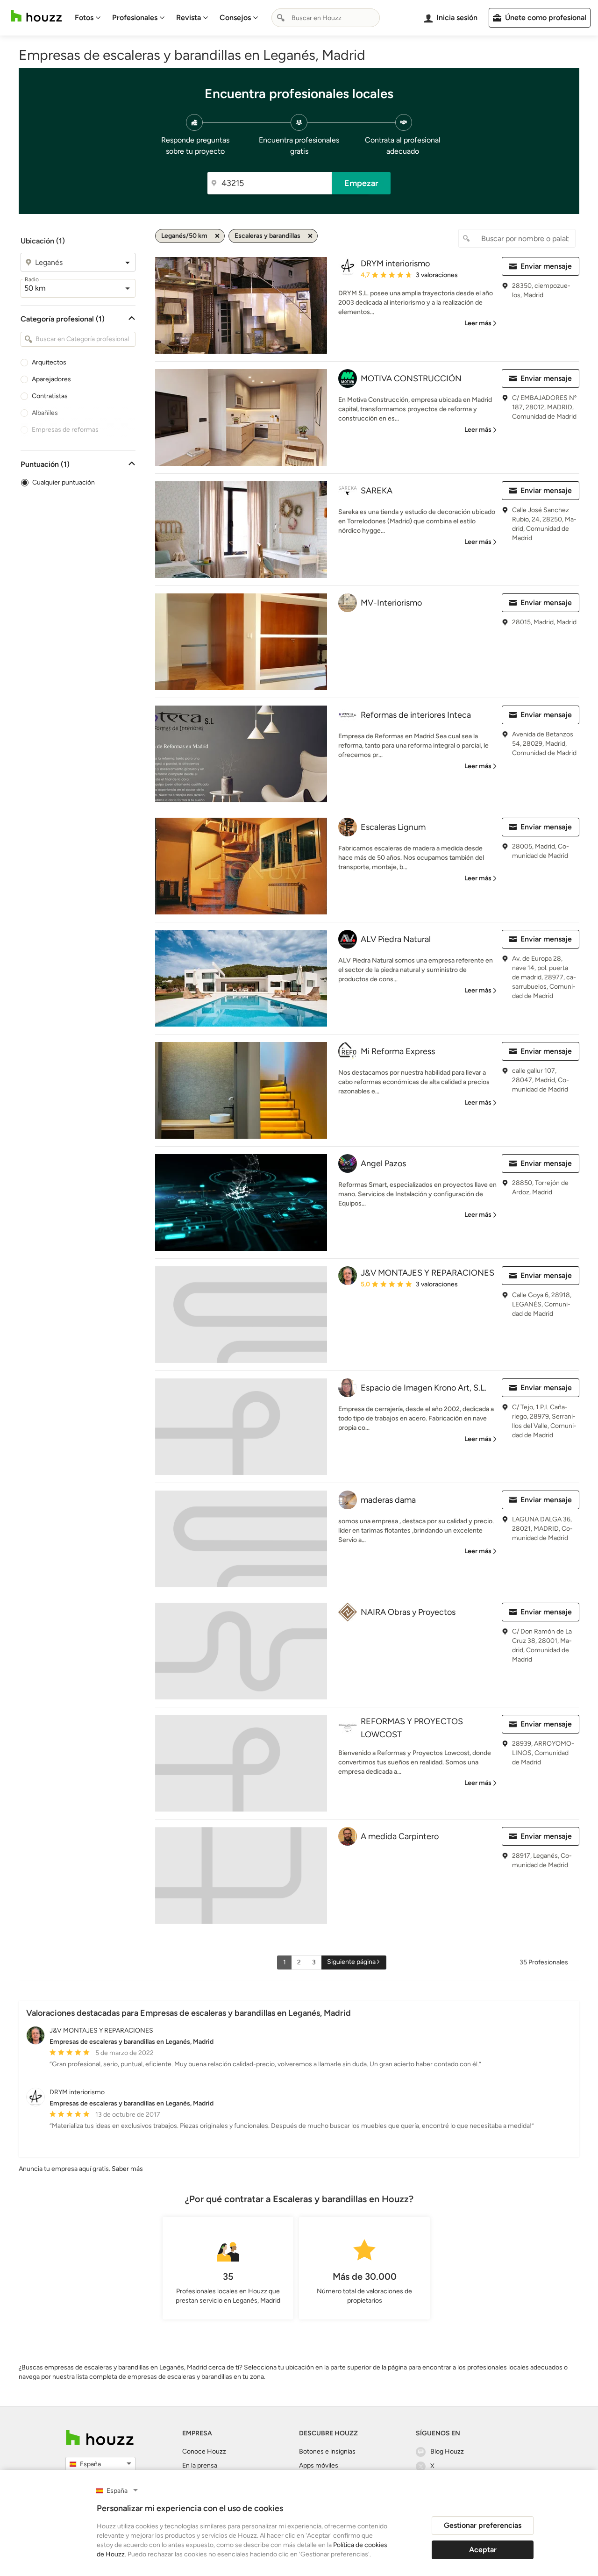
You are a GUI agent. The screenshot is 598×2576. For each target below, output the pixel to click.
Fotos (84, 18)
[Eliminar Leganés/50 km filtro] (217, 236)
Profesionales (135, 18)
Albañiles (45, 413)
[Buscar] (281, 18)
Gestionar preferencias (483, 2525)
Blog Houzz (447, 2451)
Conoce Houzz (204, 2451)
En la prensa (200, 2465)
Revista (189, 18)
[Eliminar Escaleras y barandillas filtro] (310, 236)
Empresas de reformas (65, 430)
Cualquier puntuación (64, 482)
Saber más (127, 2169)
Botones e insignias (327, 2451)
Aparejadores (51, 379)
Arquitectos (49, 362)
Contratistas (50, 396)
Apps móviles (319, 2465)
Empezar (361, 183)
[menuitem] (88, 18)
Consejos (235, 18)
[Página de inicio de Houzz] (36, 16)
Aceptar (483, 2550)
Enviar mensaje (546, 266)
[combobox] (326, 18)
